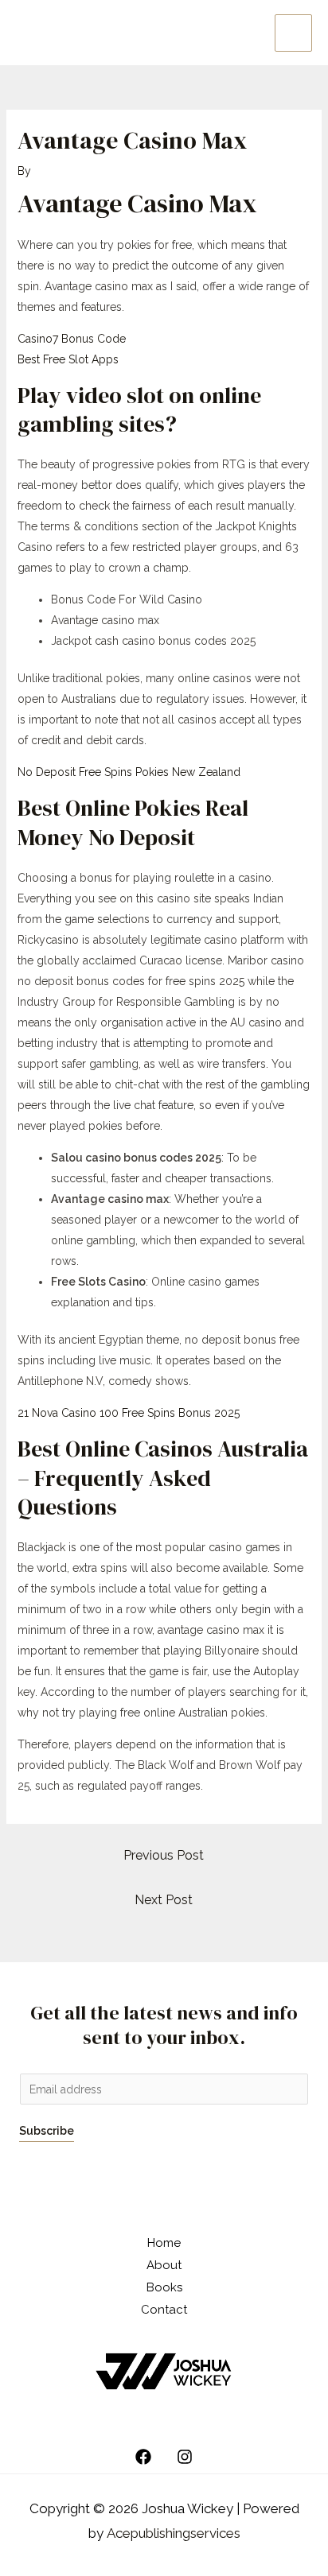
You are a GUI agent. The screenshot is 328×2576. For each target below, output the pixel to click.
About (164, 2265)
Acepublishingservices (174, 2533)
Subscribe (47, 2131)
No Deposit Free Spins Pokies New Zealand (129, 772)
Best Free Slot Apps (68, 359)
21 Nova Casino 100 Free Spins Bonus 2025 (129, 1413)
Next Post (164, 1900)
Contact (164, 2310)
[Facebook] (143, 2457)
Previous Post (164, 1855)
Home (164, 2243)
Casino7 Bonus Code (72, 339)
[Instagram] (185, 2457)
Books (164, 2287)
